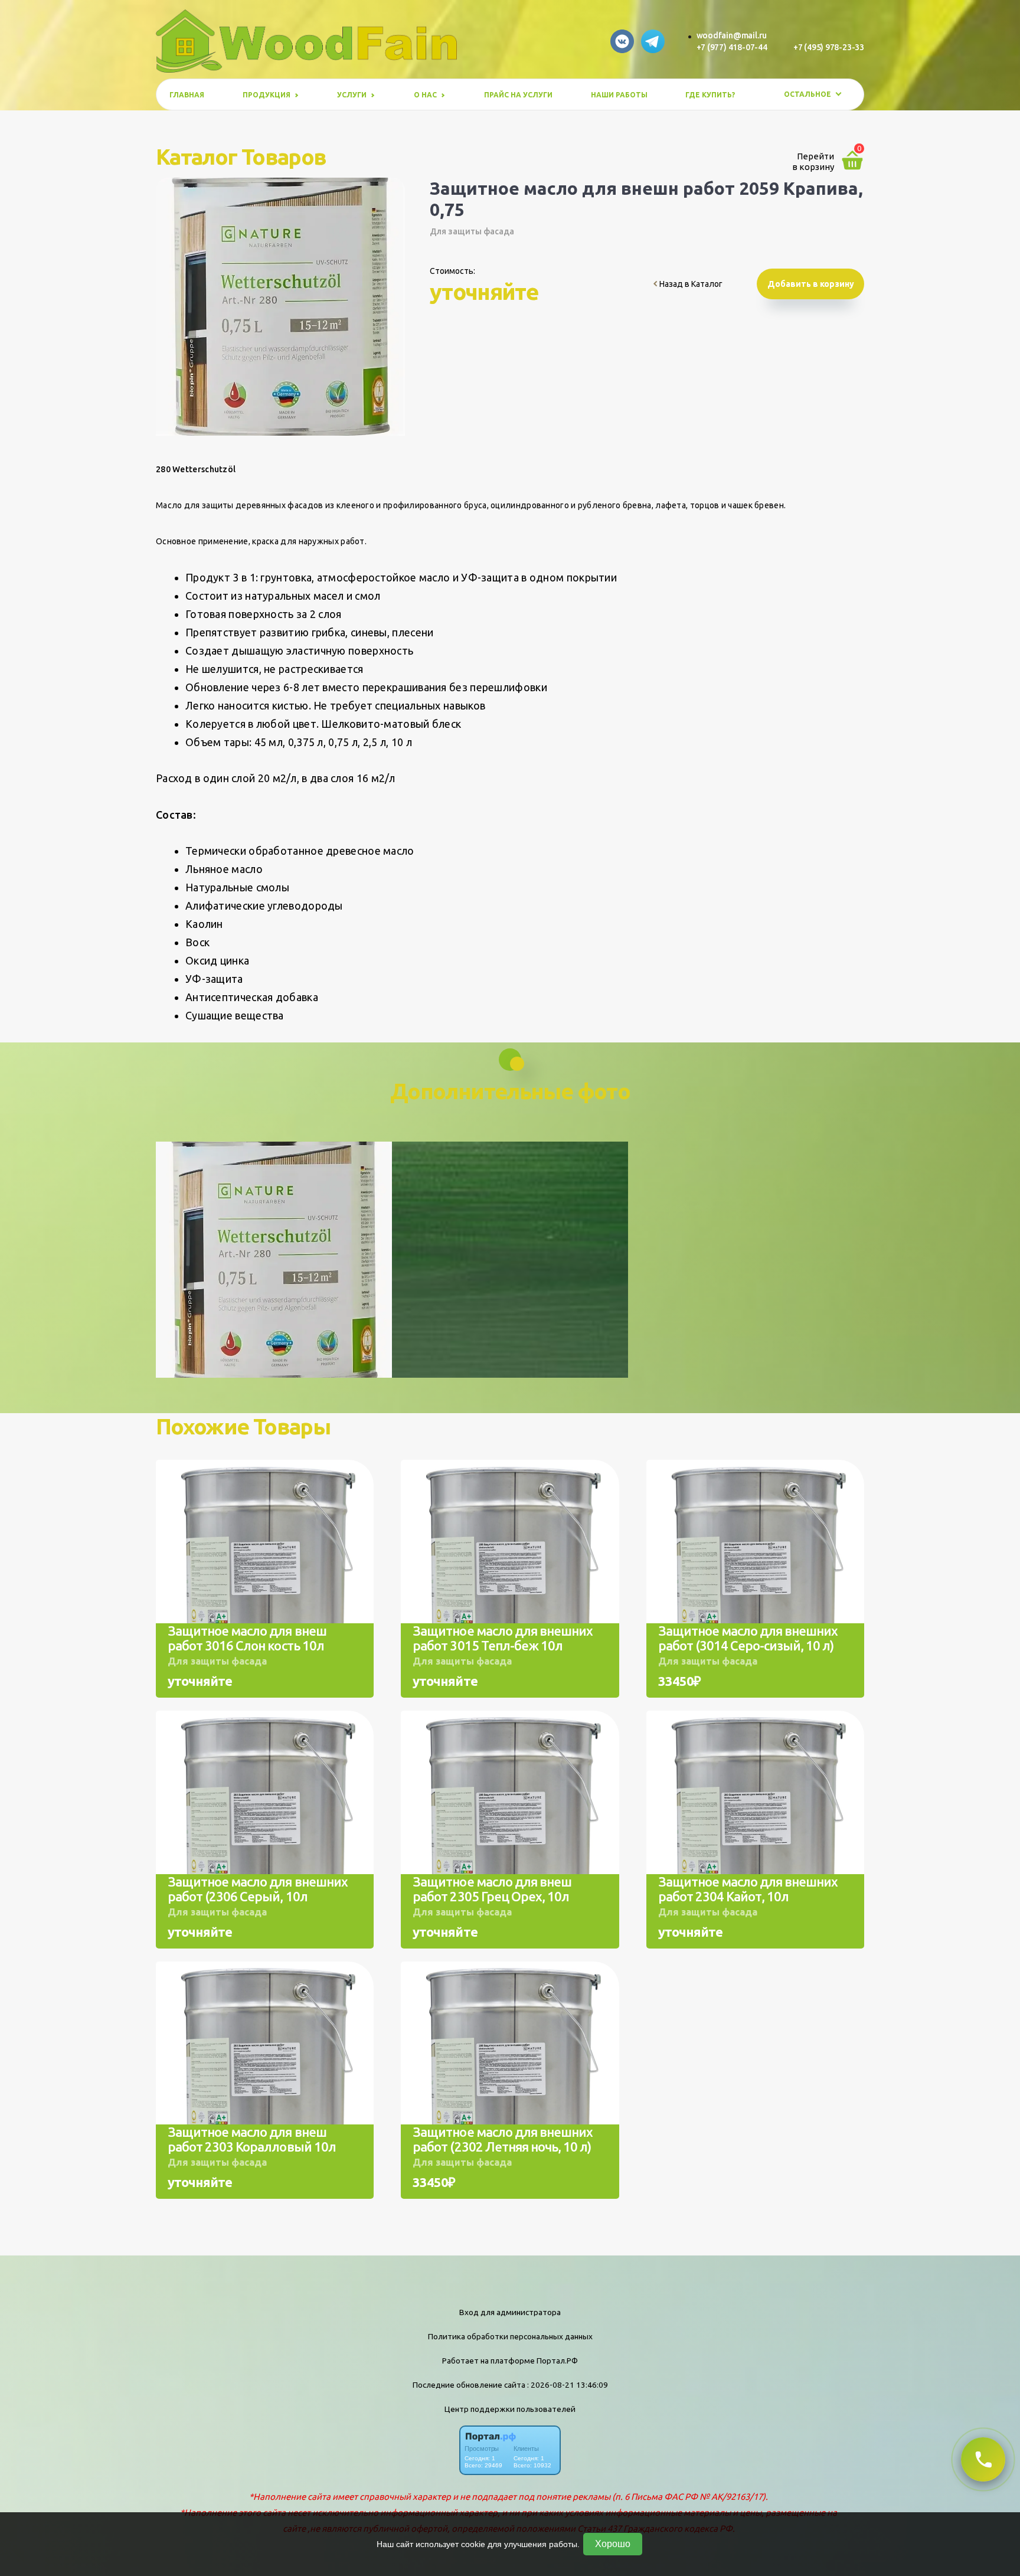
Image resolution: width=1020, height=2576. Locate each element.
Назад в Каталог (690, 284)
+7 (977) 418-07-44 (732, 47)
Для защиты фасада (472, 231)
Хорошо (613, 2544)
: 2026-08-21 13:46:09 (568, 2385)
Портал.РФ (557, 2361)
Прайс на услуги (518, 95)
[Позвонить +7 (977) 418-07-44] (983, 2459)
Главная (187, 95)
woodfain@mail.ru (732, 35)
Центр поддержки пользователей (510, 2409)
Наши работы (619, 95)
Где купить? (710, 95)
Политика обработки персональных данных (510, 2336)
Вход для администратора (510, 2312)
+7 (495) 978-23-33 (829, 47)
